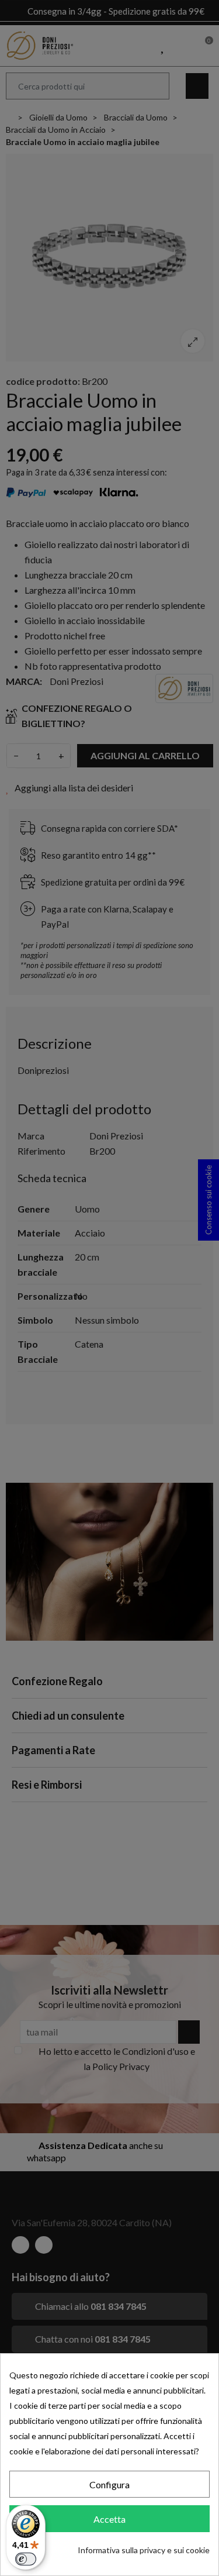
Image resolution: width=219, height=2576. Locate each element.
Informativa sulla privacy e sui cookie (144, 2550)
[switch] (26, 2559)
